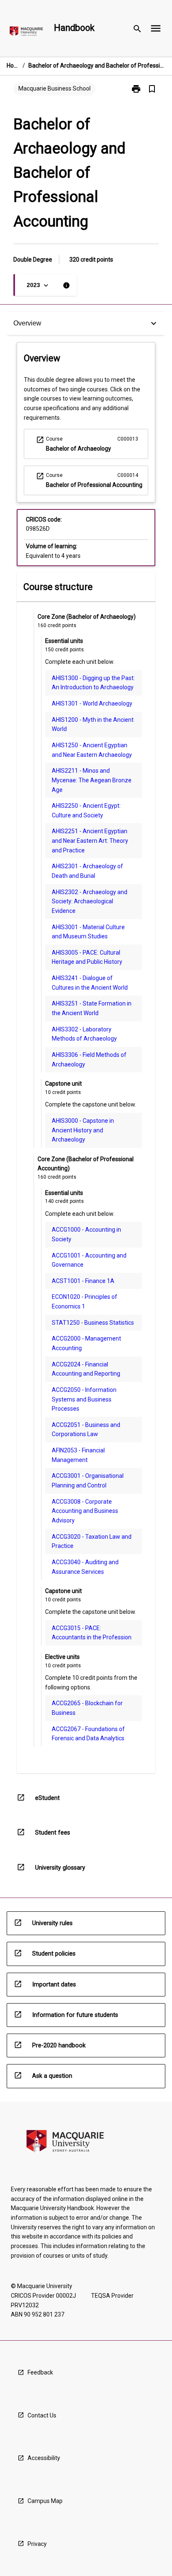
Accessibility (44, 2458)
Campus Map (45, 2501)
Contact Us (42, 2415)
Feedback (40, 2372)
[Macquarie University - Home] (26, 33)
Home (13, 66)
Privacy (37, 2544)
